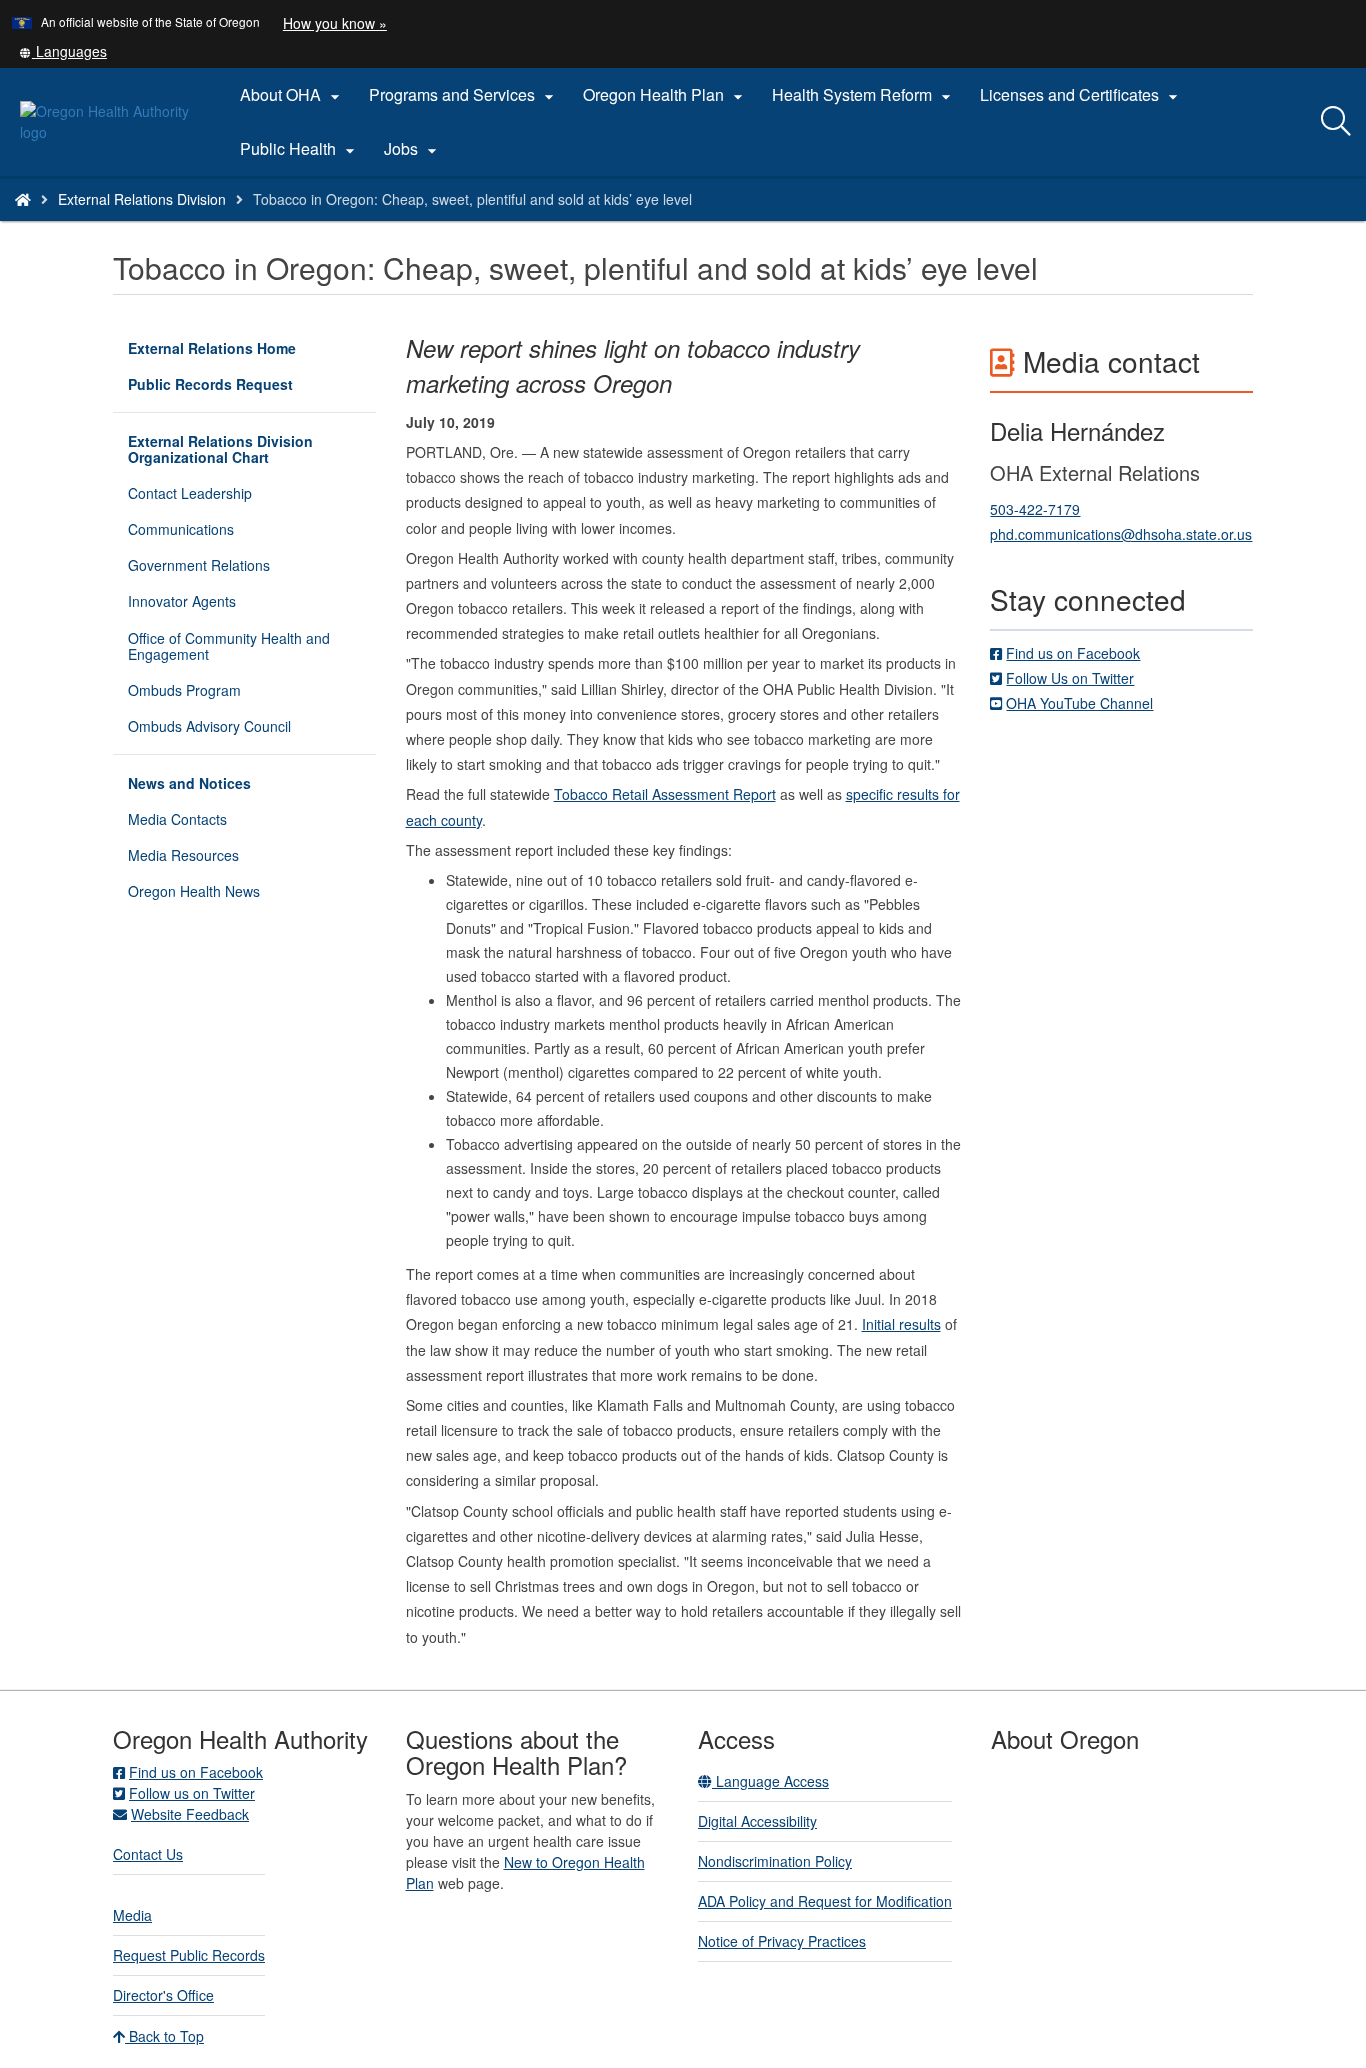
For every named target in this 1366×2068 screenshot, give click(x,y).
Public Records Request (210, 384)
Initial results (901, 1324)
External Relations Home (212, 348)
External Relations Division (142, 199)
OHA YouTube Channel (1079, 703)
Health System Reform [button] (864, 95)
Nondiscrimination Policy (775, 1861)
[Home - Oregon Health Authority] (23, 199)
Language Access (770, 1781)
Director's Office (163, 1995)
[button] (63, 51)
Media (132, 1915)
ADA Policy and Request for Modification (825, 1901)
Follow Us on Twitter (1070, 678)
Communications (181, 529)
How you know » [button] (335, 23)
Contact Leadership (190, 493)
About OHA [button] (292, 95)
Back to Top (164, 2036)
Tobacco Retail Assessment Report (665, 794)
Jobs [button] (413, 149)
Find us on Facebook (1073, 653)
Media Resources (183, 855)
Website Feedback (190, 1814)
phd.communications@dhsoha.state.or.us (1121, 534)
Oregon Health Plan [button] (665, 95)
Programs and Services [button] (464, 95)
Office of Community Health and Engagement (229, 646)
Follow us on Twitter (192, 1793)
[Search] (1336, 122)
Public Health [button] (300, 149)
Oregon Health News (194, 891)
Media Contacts (177, 819)
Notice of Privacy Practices (782, 1941)
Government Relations (199, 565)
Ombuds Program (184, 690)
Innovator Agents (182, 601)
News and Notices (189, 783)
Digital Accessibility (757, 1821)
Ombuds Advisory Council (209, 726)
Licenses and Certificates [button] (1081, 95)
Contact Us (148, 1854)
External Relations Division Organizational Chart (220, 449)
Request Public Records (189, 1955)
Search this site (218, 224)
